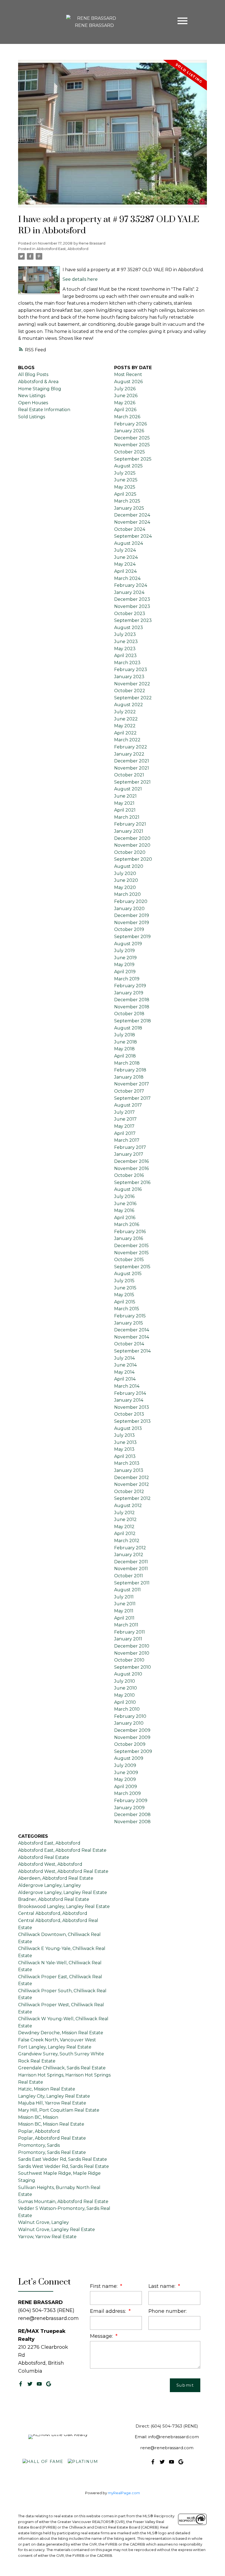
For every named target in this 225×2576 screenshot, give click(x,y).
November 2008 (132, 1822)
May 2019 (124, 965)
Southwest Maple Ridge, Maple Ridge (59, 2173)
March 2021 (127, 817)
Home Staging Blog (40, 389)
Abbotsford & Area (38, 382)
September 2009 (133, 1751)
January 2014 (129, 1400)
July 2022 (125, 712)
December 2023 (132, 599)
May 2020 (125, 887)
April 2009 (126, 1787)
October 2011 (129, 1576)
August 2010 (128, 1674)
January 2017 (129, 1154)
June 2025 (126, 480)
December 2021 (132, 761)
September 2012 (132, 1498)
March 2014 (127, 1386)
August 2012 (128, 1506)
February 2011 (130, 1632)
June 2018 (126, 1042)
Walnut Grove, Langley (43, 2222)
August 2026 (128, 382)
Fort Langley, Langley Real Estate (55, 2047)
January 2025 (129, 508)
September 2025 (133, 459)
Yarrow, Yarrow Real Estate (47, 2237)
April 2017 (125, 1133)
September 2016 (132, 1182)
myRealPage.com (124, 2493)
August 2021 (128, 789)
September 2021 (132, 782)
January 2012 (129, 1555)
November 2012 (132, 1484)
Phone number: (168, 2311)
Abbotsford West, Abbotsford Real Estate (63, 1871)
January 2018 (129, 1077)
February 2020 (131, 901)
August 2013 (128, 1428)
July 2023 (125, 634)
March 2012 (127, 1541)
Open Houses (33, 403)
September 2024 (133, 536)
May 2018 (124, 1049)
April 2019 (125, 972)
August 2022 (129, 705)
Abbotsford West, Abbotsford (50, 1864)
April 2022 (125, 733)
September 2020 (133, 859)
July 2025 (125, 473)
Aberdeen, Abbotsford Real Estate (56, 1878)
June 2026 (126, 396)
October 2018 (129, 1014)
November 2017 (132, 1084)
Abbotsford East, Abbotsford (62, 249)
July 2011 (124, 1597)
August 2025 (128, 466)
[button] (21, 2384)
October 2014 (129, 1344)
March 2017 (127, 1140)
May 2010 (124, 1695)
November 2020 (132, 845)
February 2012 (130, 1548)
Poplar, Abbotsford (39, 2131)
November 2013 (132, 1407)
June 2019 (125, 958)
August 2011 (127, 1590)
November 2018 (132, 1007)
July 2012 (124, 1513)
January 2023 (129, 677)
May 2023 (125, 649)
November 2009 (132, 1737)
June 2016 (125, 1204)
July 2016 (124, 1196)
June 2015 (125, 1288)
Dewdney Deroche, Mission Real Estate (61, 2033)
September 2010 (133, 1667)
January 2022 (129, 754)
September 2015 (132, 1267)
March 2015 (127, 1309)
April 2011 (124, 1618)
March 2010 (127, 1709)
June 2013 (125, 1442)
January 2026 (129, 431)
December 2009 (132, 1730)
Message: (102, 2336)
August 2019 (128, 944)
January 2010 (129, 1723)
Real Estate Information (44, 410)
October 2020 (130, 852)
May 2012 (124, 1527)
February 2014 (130, 1393)
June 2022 (126, 719)
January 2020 (129, 909)
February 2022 (131, 747)
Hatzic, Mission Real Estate (47, 2089)
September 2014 (132, 1351)
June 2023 (126, 642)
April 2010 (125, 1702)
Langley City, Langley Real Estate (54, 2096)
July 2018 (125, 1035)
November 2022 (132, 684)
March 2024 (127, 578)
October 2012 (129, 1492)
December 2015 (131, 1246)
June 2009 (126, 1773)
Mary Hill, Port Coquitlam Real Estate (59, 2110)
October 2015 (129, 1260)
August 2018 (128, 1028)
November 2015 (131, 1253)
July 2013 (124, 1435)
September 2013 (132, 1421)
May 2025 (125, 487)
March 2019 (127, 979)
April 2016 (125, 1218)
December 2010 (132, 1646)
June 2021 (125, 796)
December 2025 (132, 438)
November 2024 (132, 522)
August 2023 (129, 628)
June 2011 (125, 1604)
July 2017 (124, 1112)
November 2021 (132, 768)
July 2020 (125, 873)
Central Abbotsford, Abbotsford (53, 1913)
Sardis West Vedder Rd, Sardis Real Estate (64, 2166)
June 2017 (125, 1119)
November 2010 (132, 1653)
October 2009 (130, 1744)
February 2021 (130, 824)
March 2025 (127, 501)
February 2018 (130, 1070)
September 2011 (132, 1583)
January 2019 (129, 993)
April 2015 (125, 1302)
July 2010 (125, 1681)
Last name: (163, 2286)
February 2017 (130, 1147)
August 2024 (129, 543)
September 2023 (133, 620)
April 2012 (125, 1533)
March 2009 (127, 1793)
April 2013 (125, 1456)
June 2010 (126, 1688)
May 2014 (124, 1372)
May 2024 (125, 564)
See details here (80, 279)
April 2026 (125, 410)
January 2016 (129, 1238)
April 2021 (125, 810)
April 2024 (125, 571)
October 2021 (129, 775)
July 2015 (124, 1281)
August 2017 (128, 1105)
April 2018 (125, 1056)
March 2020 (127, 894)
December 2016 (131, 1161)
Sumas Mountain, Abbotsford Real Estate (63, 2202)
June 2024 (126, 557)
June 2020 (126, 880)
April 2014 (125, 1379)
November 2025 (132, 445)
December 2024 (132, 515)
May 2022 (125, 726)
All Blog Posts (33, 374)
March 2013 (127, 1463)
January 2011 (128, 1639)
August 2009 (129, 1758)
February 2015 (130, 1316)
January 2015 (129, 1323)
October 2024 (130, 529)
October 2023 (130, 614)
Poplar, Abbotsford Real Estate (52, 2138)
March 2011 (126, 1625)
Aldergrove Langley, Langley (50, 1885)
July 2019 (124, 951)
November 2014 (132, 1337)
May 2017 (124, 1126)
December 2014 (132, 1330)
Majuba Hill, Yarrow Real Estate (52, 2103)
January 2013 (129, 1470)
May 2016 (124, 1210)
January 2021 (129, 831)
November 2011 (131, 1569)
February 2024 (131, 585)
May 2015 (124, 1295)
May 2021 (124, 803)
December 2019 (132, 915)
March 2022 (127, 740)
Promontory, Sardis (39, 2145)
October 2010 (129, 1660)
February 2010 (130, 1716)
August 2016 (128, 1189)
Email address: (109, 2311)
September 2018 (133, 1021)
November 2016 (131, 1168)
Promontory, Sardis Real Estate (52, 2152)
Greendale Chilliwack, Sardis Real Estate (62, 2068)
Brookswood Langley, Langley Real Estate (64, 1906)
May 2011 (124, 1611)
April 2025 (125, 494)
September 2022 (133, 698)
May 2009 (125, 1779)
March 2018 (127, 1063)
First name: (104, 2286)
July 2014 (124, 1358)
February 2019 (130, 986)
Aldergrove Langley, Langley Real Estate (63, 1892)
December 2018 (132, 1000)
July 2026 (125, 389)
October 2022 (130, 691)
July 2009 (125, 1765)
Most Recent (128, 374)
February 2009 (131, 1801)
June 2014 (125, 1365)
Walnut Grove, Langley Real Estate (57, 2230)
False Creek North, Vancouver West (57, 2040)
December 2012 (132, 1478)
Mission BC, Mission (38, 2117)
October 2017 (129, 1091)
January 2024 (129, 592)
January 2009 (129, 1808)
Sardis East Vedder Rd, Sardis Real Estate (63, 2159)
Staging (27, 2180)
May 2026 (125, 403)
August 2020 (129, 866)
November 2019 (132, 923)
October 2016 (129, 1175)
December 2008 (132, 1815)
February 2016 (130, 1232)
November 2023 (132, 606)
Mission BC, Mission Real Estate (51, 2124)
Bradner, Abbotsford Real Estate (54, 1899)
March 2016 (127, 1224)
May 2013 (124, 1449)
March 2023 (127, 663)
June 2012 (125, 1519)
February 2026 (130, 424)
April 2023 (125, 656)
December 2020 (132, 838)
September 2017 (132, 1098)
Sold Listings (32, 417)
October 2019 (129, 929)
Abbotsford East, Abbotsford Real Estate (62, 1850)
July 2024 (125, 550)
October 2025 (130, 452)
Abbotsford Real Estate (44, 1857)
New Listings (32, 396)
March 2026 (127, 417)
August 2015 (128, 1274)
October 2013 (129, 1414)
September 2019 (132, 937)
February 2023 (131, 670)
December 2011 (131, 1562)
